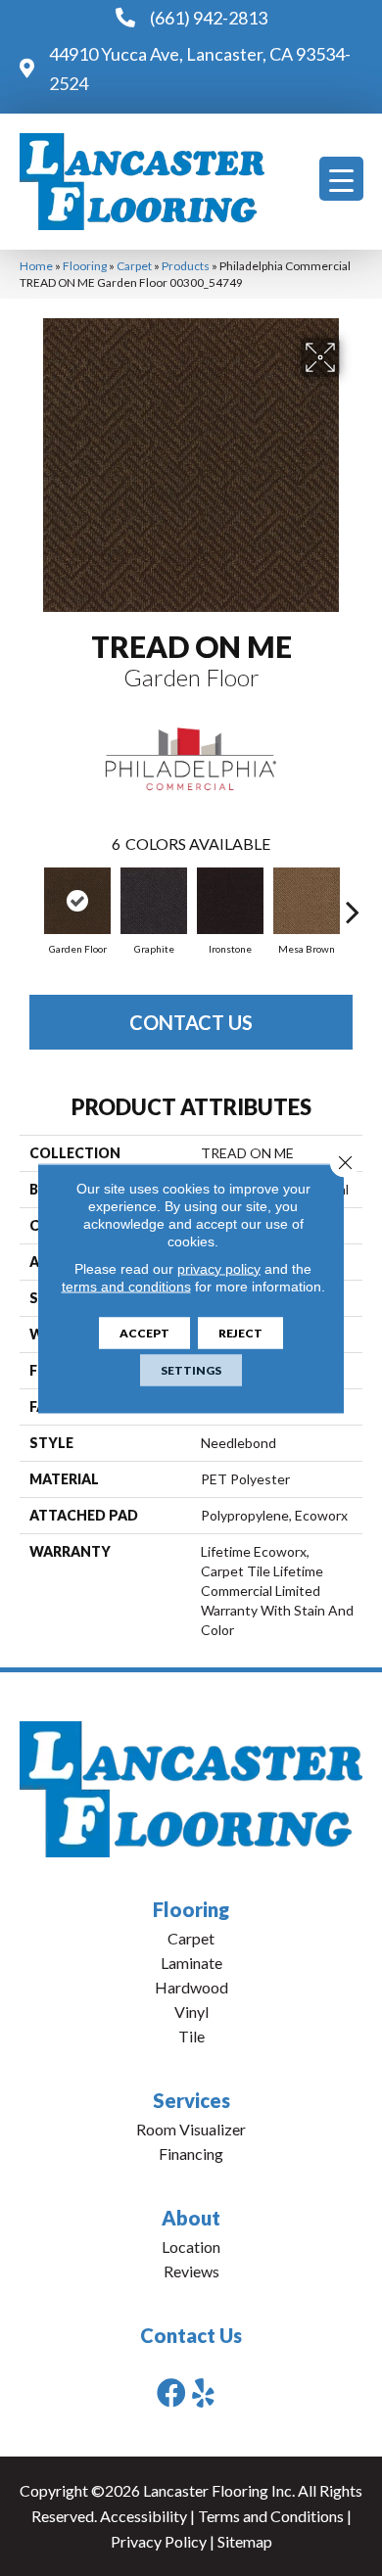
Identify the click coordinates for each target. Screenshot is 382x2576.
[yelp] (203, 2392)
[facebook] (171, 2392)
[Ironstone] (230, 901)
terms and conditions (126, 1286)
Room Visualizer (191, 2129)
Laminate (191, 1963)
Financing (191, 2154)
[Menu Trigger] (341, 179)
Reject (240, 1332)
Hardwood (191, 1987)
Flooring (85, 266)
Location (191, 2247)
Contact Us (191, 1022)
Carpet (134, 266)
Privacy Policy (159, 2541)
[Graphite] (154, 901)
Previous (29, 902)
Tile (191, 2036)
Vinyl (191, 2012)
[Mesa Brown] (307, 901)
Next (353, 902)
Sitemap (245, 2541)
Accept (144, 1332)
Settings (191, 1369)
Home (36, 266)
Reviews (191, 2271)
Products (186, 266)
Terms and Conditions (271, 2516)
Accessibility (143, 2516)
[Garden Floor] (77, 901)
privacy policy (219, 1268)
